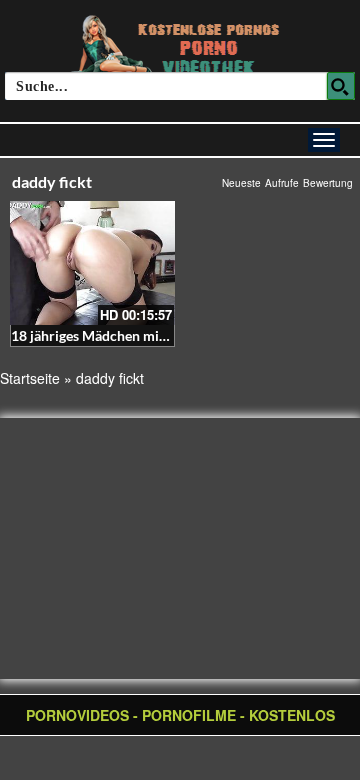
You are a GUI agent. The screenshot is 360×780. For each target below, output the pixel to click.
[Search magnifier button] (341, 86)
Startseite (30, 378)
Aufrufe (282, 183)
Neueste (241, 183)
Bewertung (328, 183)
